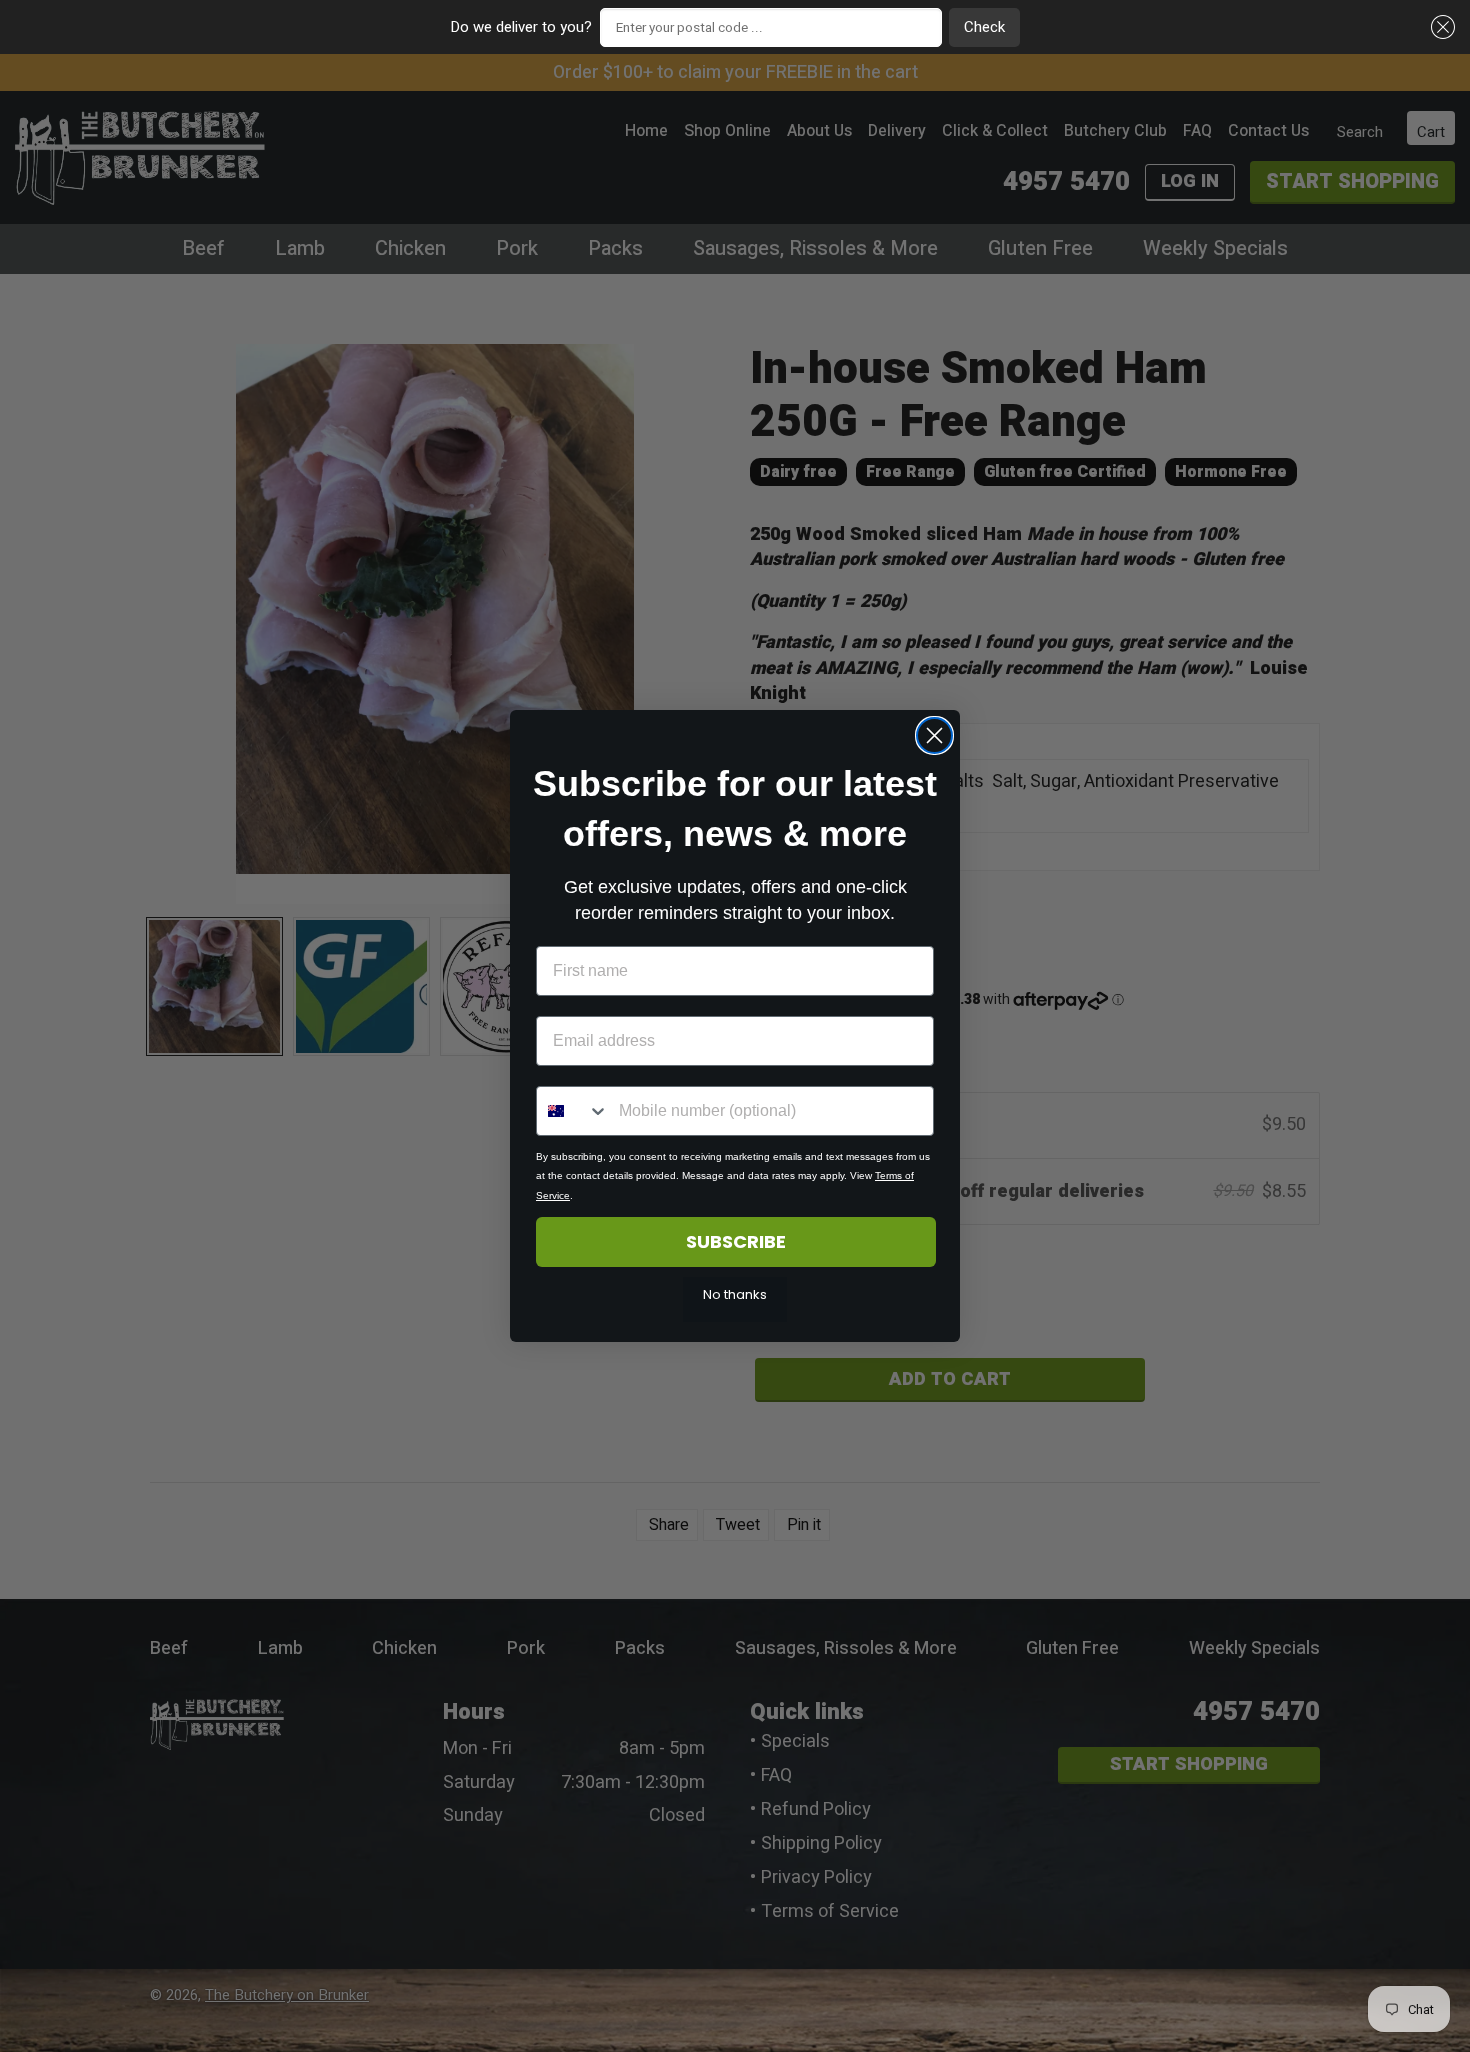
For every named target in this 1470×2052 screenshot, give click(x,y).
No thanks (735, 1294)
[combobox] (573, 1111)
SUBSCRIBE (736, 1241)
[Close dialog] (934, 735)
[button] (1440, 27)
